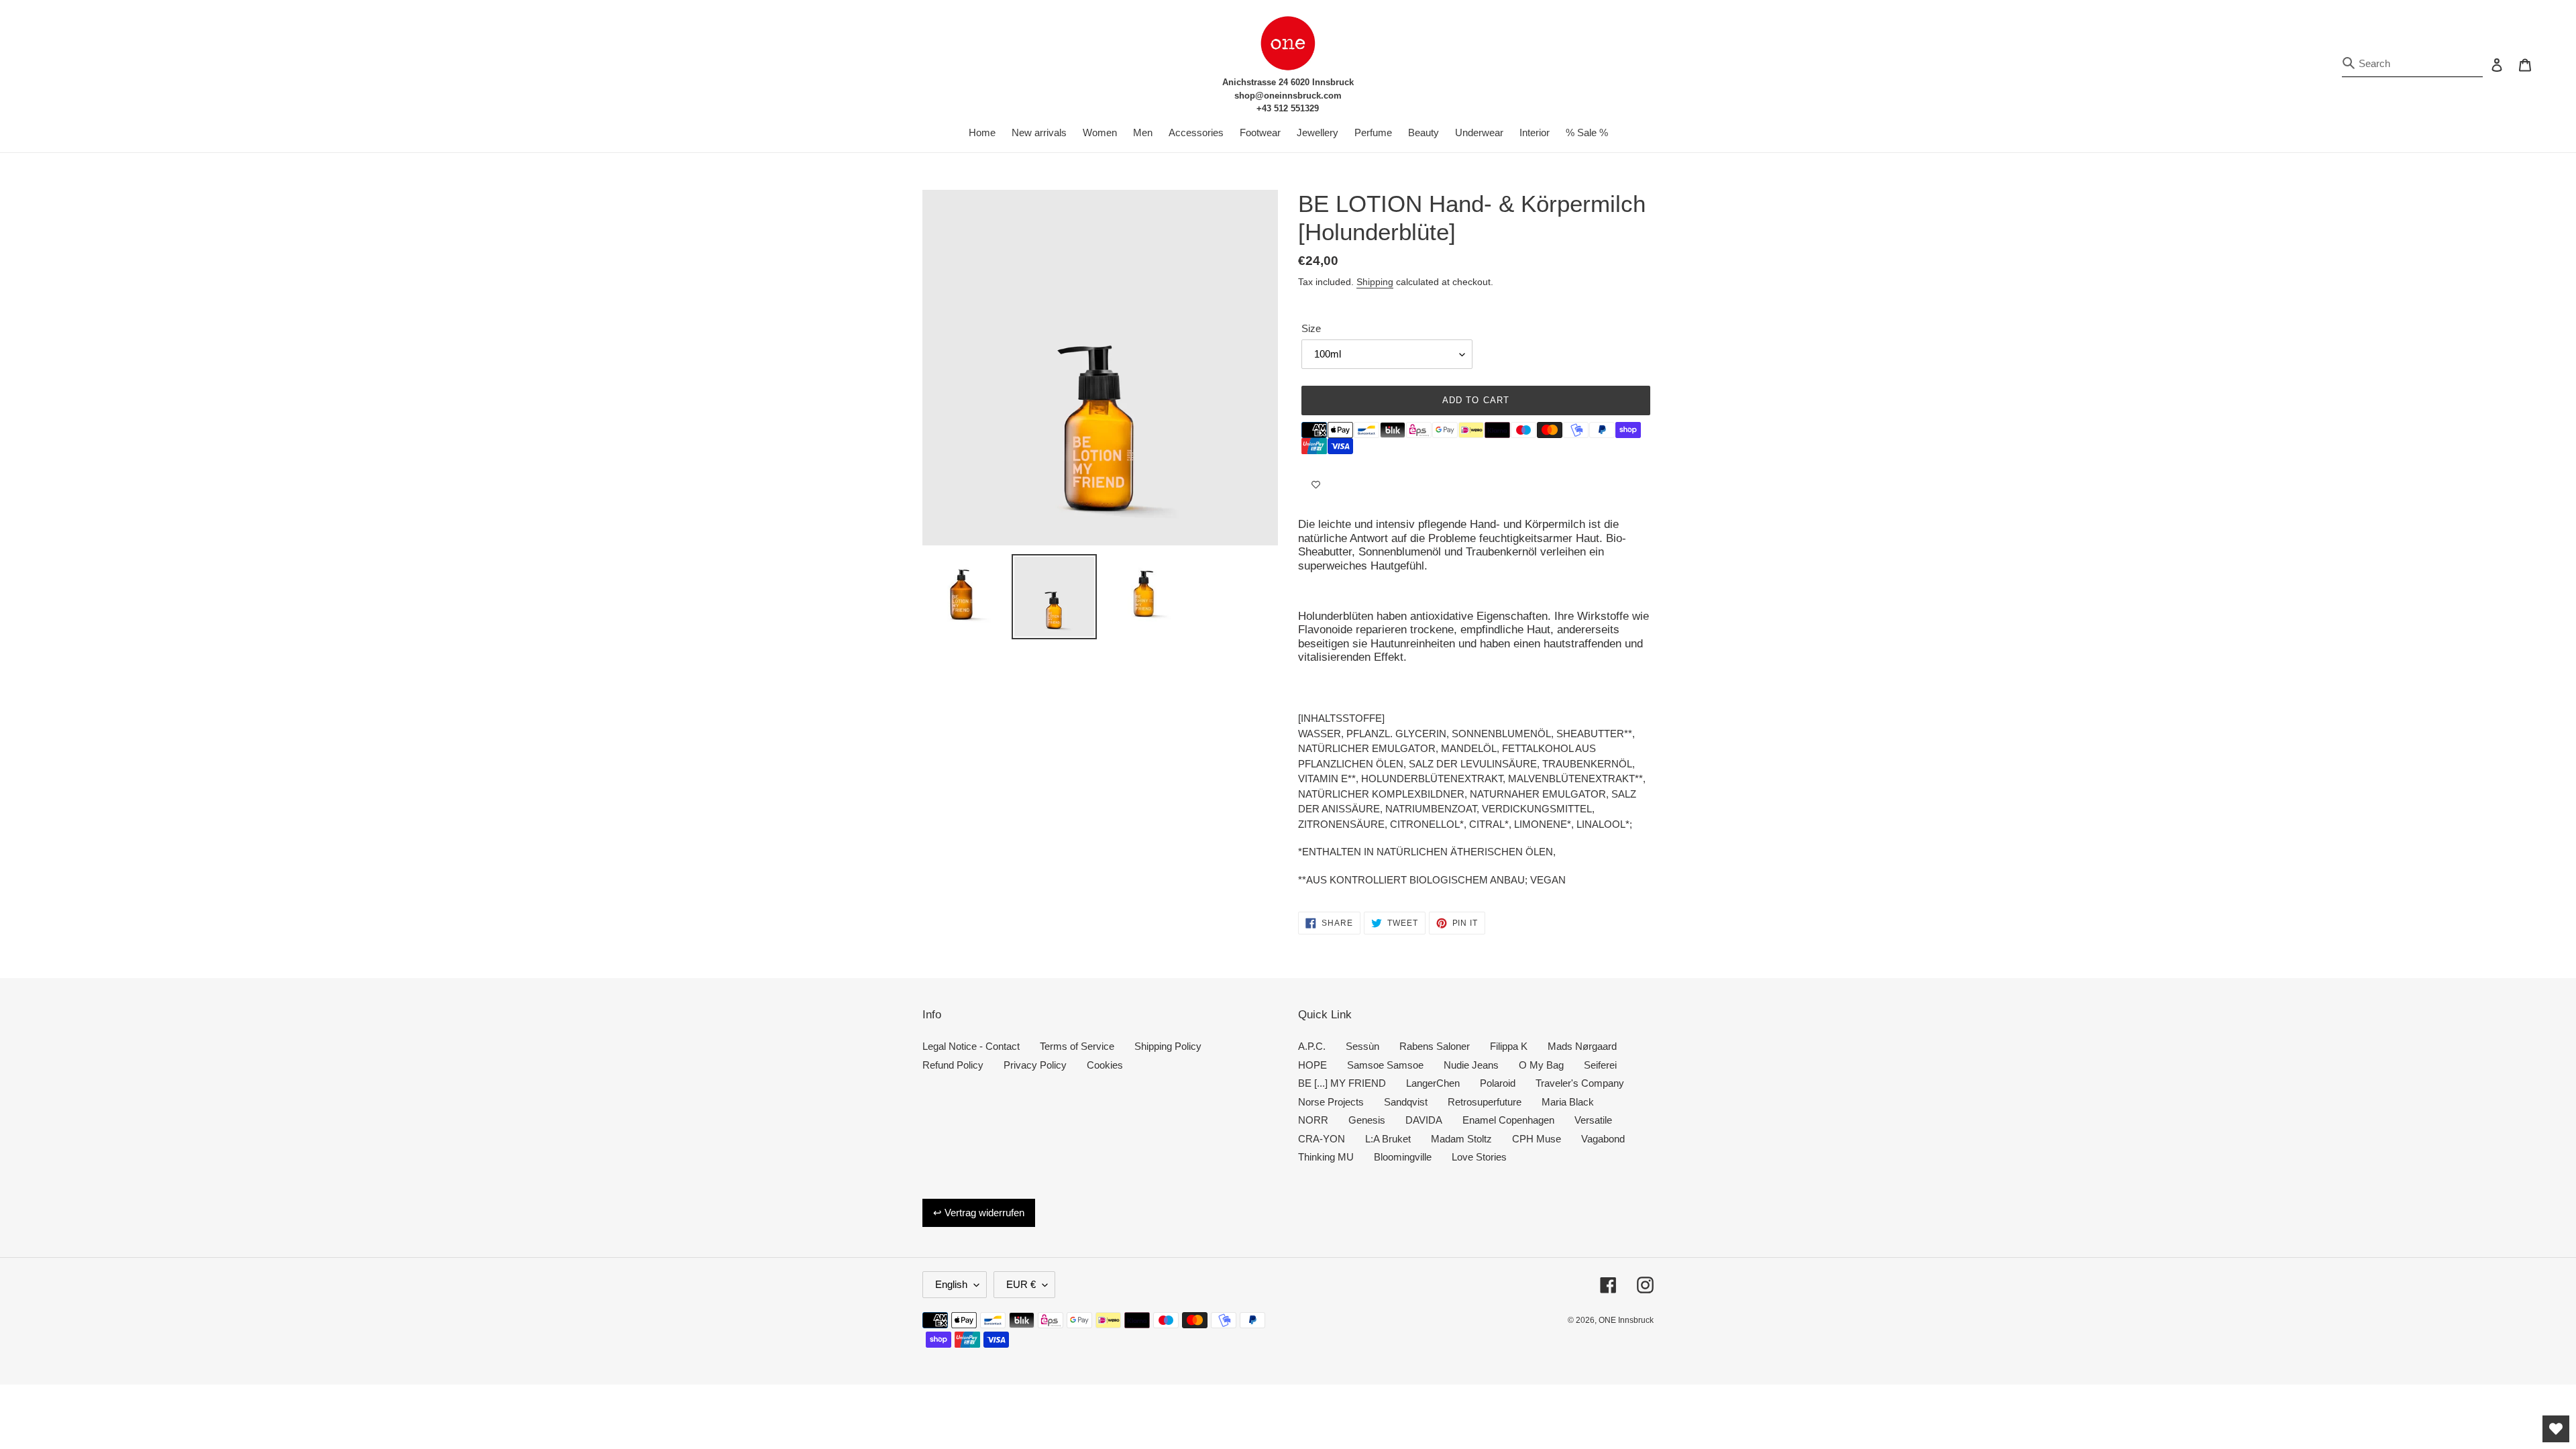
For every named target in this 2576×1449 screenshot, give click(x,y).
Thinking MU (1326, 1157)
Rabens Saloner (1435, 1046)
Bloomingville (1403, 1157)
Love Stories (1479, 1157)
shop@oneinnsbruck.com (1288, 96)
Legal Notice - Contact (971, 1046)
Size (1311, 328)
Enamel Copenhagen (1508, 1120)
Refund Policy (953, 1065)
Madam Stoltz (1461, 1139)
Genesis (1367, 1120)
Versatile (1593, 1120)
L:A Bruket (1388, 1139)
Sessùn (1362, 1046)
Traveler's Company (1580, 1083)
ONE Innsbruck (1626, 1320)
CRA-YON (1322, 1139)
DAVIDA (1424, 1120)
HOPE (1312, 1065)
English (951, 1284)
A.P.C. (1312, 1046)
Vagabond (1603, 1139)
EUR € (1021, 1284)
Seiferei (1600, 1065)
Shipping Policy (1168, 1046)
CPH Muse (1537, 1139)
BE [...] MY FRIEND (1342, 1083)
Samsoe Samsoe (1385, 1065)
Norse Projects (1331, 1102)
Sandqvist (1406, 1102)
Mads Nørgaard (1582, 1046)
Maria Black (1568, 1102)
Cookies (1105, 1065)
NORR (1313, 1120)
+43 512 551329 (1288, 108)
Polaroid (1498, 1083)
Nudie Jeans (1471, 1065)
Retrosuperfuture (1485, 1102)
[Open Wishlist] (2556, 1429)
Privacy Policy (1035, 1065)
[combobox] (2412, 64)
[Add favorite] (1316, 484)
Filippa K (1509, 1046)
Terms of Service (1077, 1046)
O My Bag (1541, 1065)
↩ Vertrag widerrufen (979, 1213)
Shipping (1375, 282)
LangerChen (1433, 1083)
